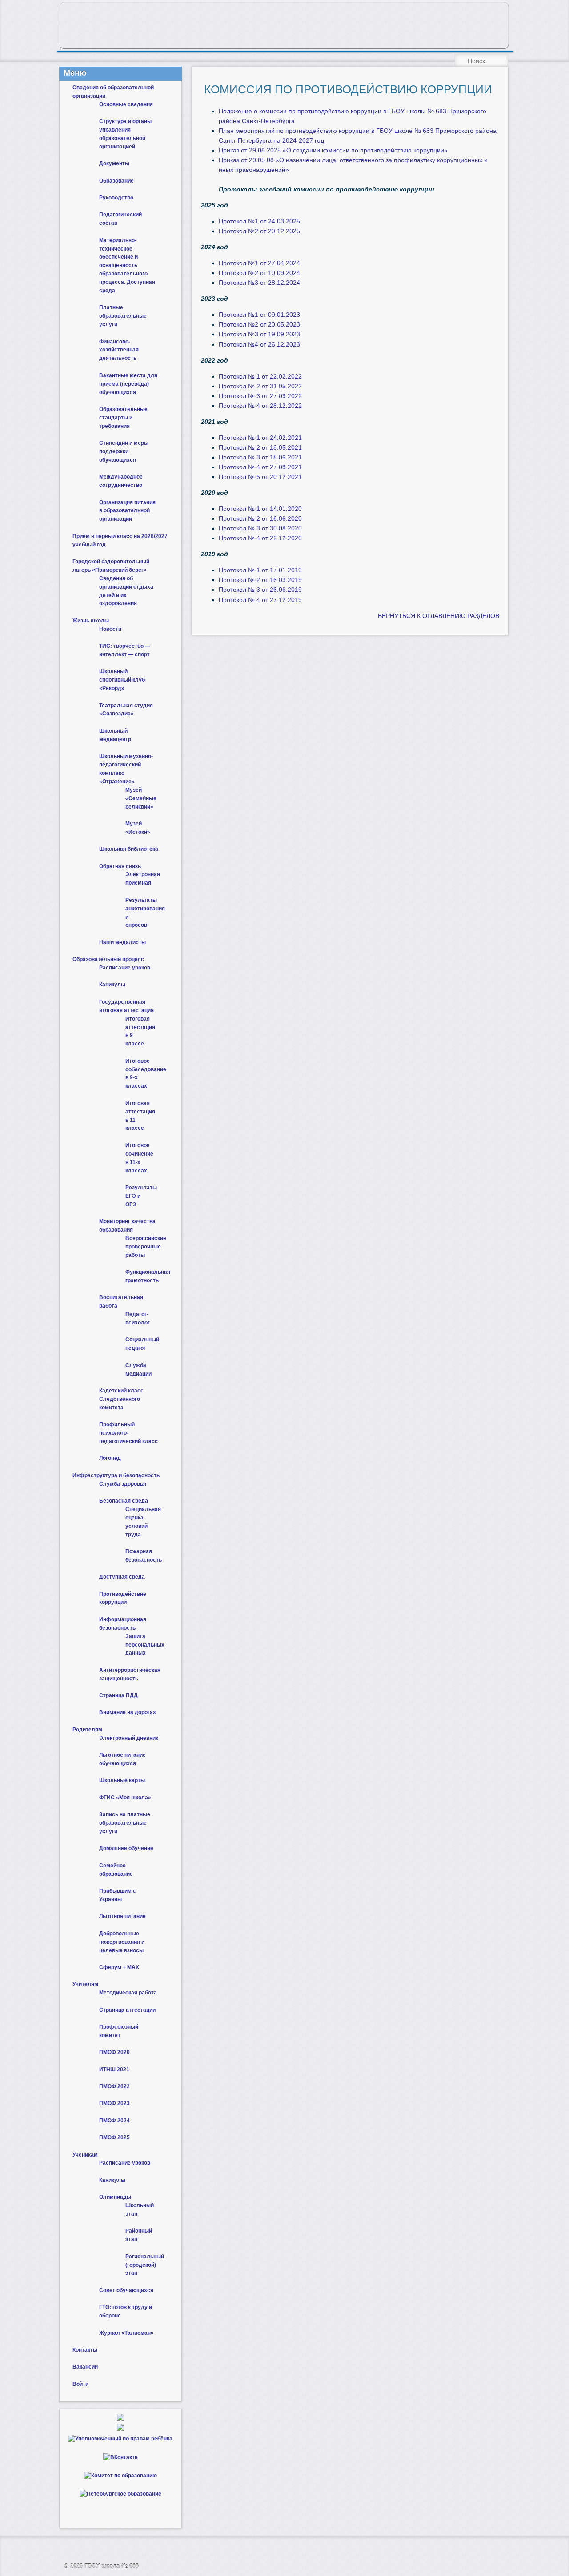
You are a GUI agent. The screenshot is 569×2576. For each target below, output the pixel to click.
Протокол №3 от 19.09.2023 (259, 334)
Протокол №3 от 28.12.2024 (259, 283)
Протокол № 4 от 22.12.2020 (260, 538)
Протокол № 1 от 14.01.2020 (260, 509)
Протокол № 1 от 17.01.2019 (260, 570)
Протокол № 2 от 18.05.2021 (260, 447)
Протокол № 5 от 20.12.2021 (260, 477)
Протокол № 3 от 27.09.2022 (260, 396)
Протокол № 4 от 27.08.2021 (260, 467)
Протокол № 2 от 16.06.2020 (260, 518)
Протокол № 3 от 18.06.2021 (260, 457)
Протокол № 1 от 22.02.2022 (260, 376)
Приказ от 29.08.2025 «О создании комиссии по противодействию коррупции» (333, 150)
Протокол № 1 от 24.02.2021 (260, 438)
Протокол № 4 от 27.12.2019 (260, 600)
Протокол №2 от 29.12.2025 (259, 231)
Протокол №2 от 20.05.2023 (259, 324)
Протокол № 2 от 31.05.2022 (260, 386)
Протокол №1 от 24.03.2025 (259, 221)
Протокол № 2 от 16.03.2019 (260, 580)
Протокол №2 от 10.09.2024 (259, 273)
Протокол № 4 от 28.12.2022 (260, 406)
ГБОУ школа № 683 (112, 2566)
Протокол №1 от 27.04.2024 (259, 263)
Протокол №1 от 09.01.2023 (259, 315)
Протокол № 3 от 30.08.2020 (260, 528)
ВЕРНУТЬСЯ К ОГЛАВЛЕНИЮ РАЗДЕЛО (437, 616)
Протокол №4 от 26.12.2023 (259, 344)
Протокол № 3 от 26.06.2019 (260, 590)
